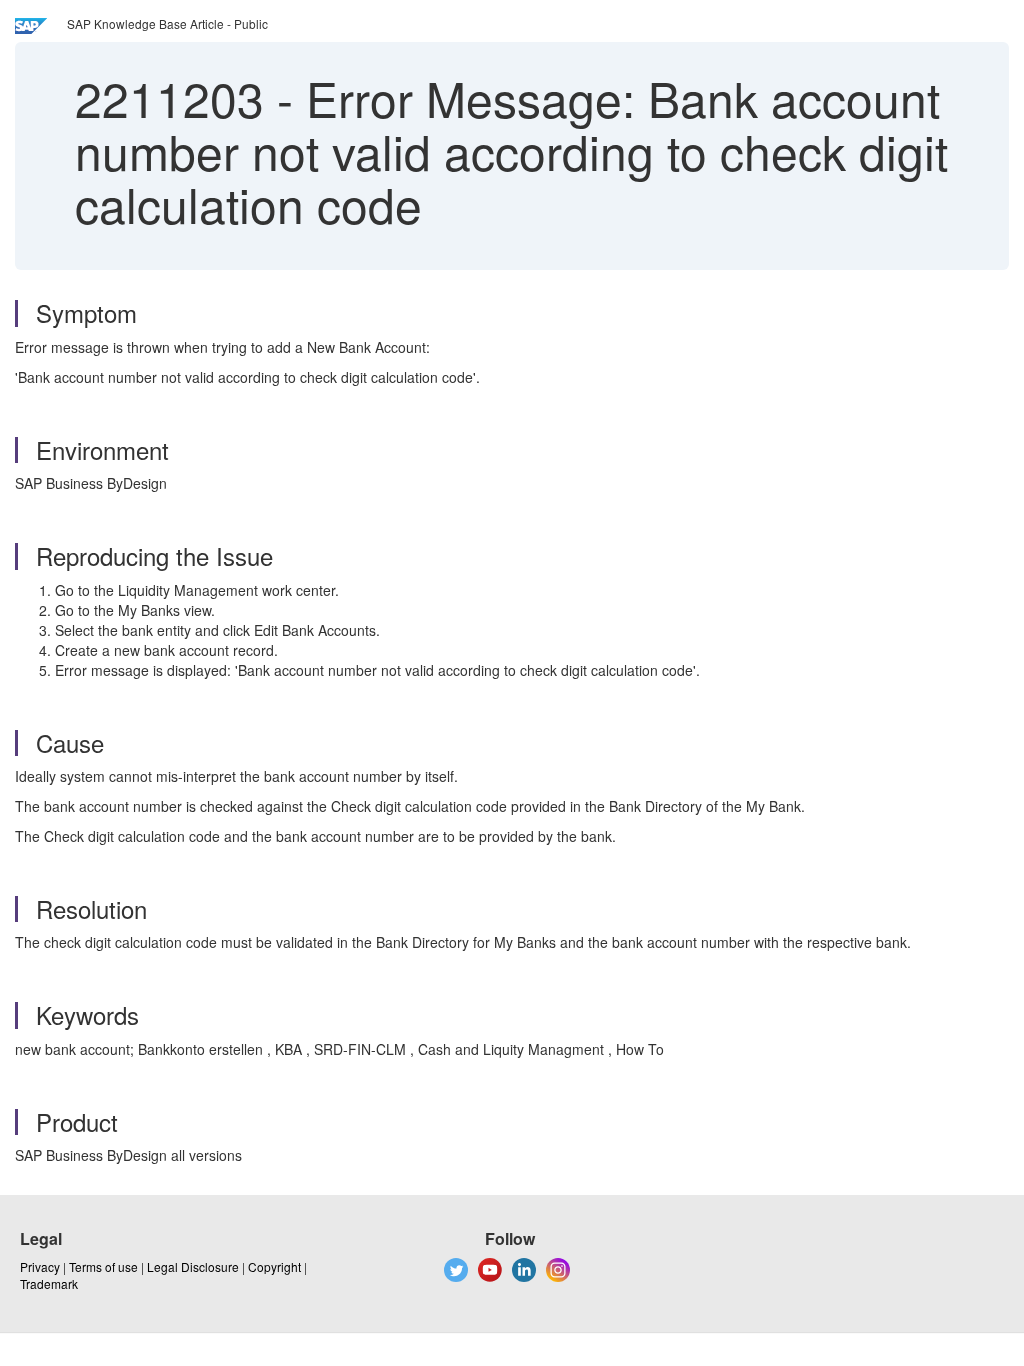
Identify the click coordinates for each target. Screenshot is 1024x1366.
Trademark (49, 1283)
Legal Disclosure (193, 1266)
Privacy (40, 1266)
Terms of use (103, 1266)
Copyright (274, 1266)
